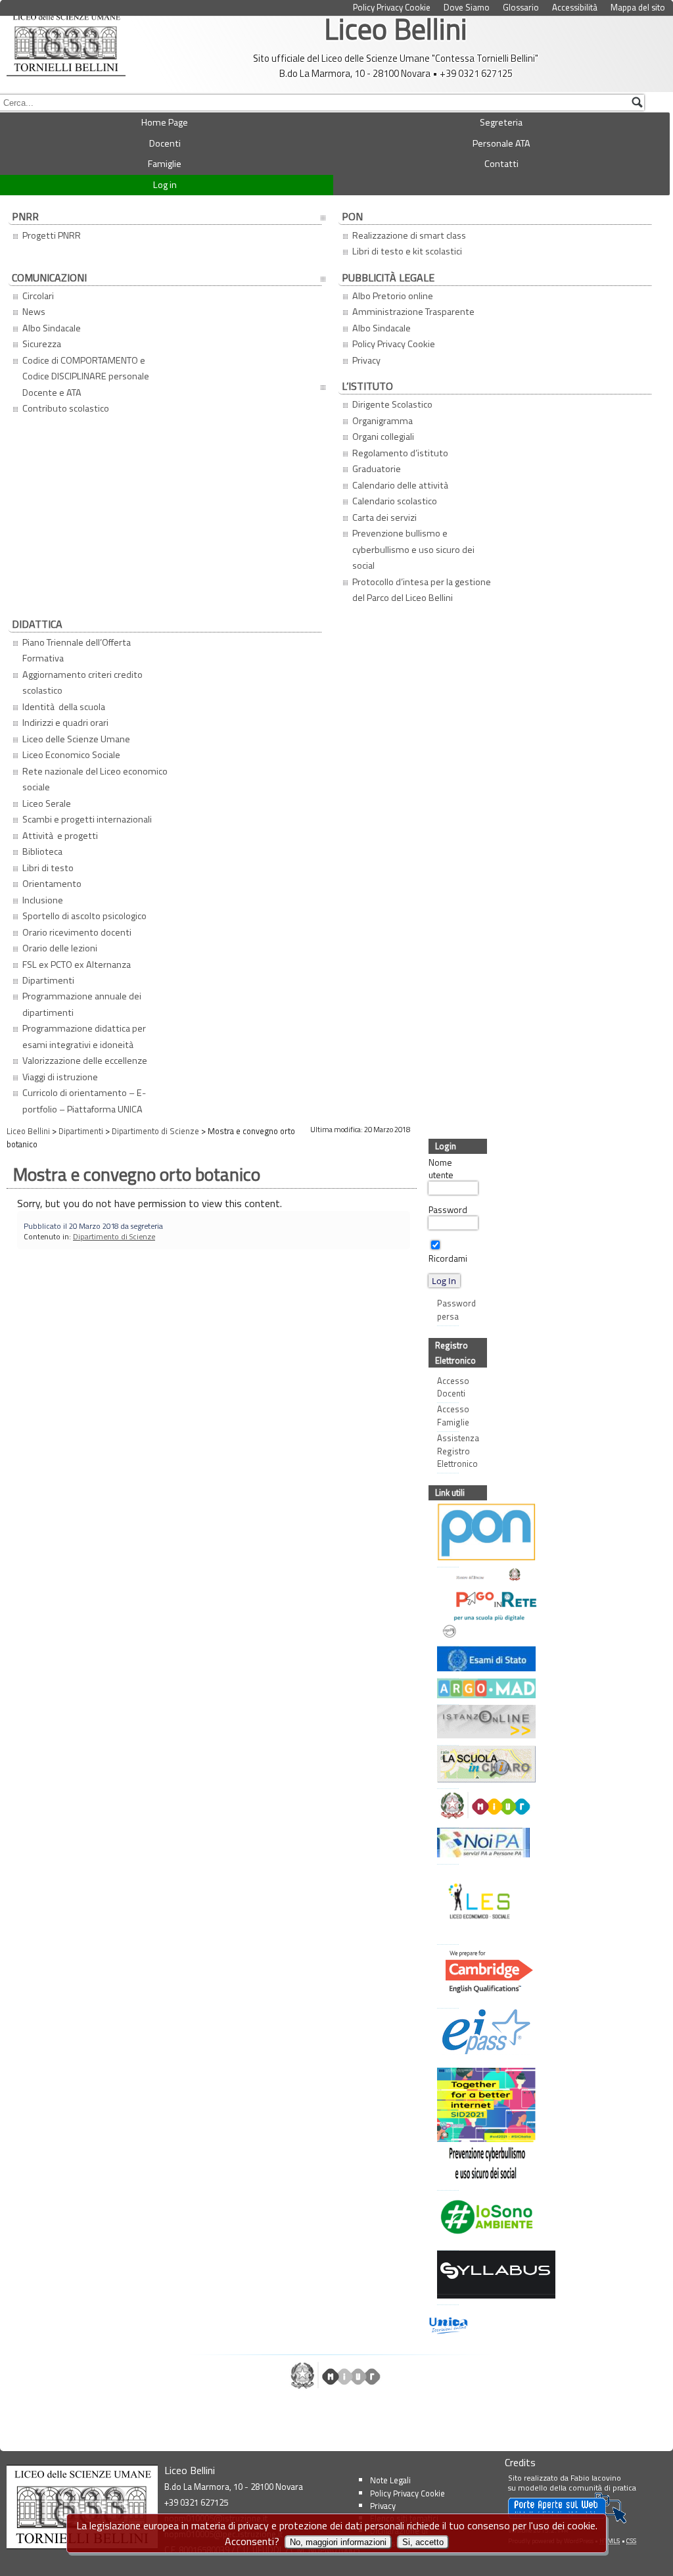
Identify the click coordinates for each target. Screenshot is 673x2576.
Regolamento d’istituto (400, 453)
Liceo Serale (47, 803)
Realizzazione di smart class (409, 235)
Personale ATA (501, 143)
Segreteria (501, 122)
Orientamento (52, 884)
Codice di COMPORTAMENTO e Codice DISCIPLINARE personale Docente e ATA (86, 376)
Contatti (501, 164)
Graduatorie (377, 469)
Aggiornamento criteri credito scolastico (82, 682)
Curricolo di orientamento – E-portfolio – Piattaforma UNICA (84, 1101)
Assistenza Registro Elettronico (448, 1451)
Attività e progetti (60, 836)
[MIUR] (444, 1807)
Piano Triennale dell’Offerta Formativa (77, 650)
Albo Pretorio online (393, 296)
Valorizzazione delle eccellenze (85, 1061)
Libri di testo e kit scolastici (407, 251)
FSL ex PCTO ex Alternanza (77, 965)
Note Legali (390, 2480)
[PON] (444, 1534)
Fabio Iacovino (596, 2478)
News (34, 312)
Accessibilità (575, 8)
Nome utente (441, 1169)
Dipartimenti (48, 980)
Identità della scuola (64, 707)
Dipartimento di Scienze (114, 1236)
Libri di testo (48, 868)
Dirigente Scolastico (392, 404)
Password (448, 1210)
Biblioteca (42, 851)
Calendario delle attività (401, 485)
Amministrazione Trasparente (413, 312)
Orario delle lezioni (60, 948)
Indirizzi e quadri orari (65, 723)
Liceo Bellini (396, 29)
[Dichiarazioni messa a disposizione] (444, 1690)
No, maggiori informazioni (338, 2542)
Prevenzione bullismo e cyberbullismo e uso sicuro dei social (413, 549)
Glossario (521, 8)
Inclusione (43, 900)
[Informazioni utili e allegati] (444, 1660)
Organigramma (383, 421)
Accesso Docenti (448, 1387)
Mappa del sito (638, 8)
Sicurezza (42, 344)
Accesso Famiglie (448, 1416)
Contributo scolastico (66, 408)
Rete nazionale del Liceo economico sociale (95, 779)
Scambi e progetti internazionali (87, 819)
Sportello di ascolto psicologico (84, 916)
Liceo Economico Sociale (71, 755)
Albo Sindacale (52, 328)
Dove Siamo (467, 8)
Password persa (448, 1310)
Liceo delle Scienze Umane (76, 739)
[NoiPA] (444, 1844)
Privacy (366, 360)
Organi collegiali (383, 437)
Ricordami (448, 1258)
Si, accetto (423, 2542)
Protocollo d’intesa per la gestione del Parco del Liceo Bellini (422, 590)
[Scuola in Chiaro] (444, 1766)
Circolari (38, 296)
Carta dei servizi (384, 517)
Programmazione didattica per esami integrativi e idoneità (84, 1036)
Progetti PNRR (52, 235)
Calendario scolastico (395, 501)
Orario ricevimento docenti (77, 932)
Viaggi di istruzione (60, 1077)
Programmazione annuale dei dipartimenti (82, 1004)
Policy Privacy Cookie (392, 8)
